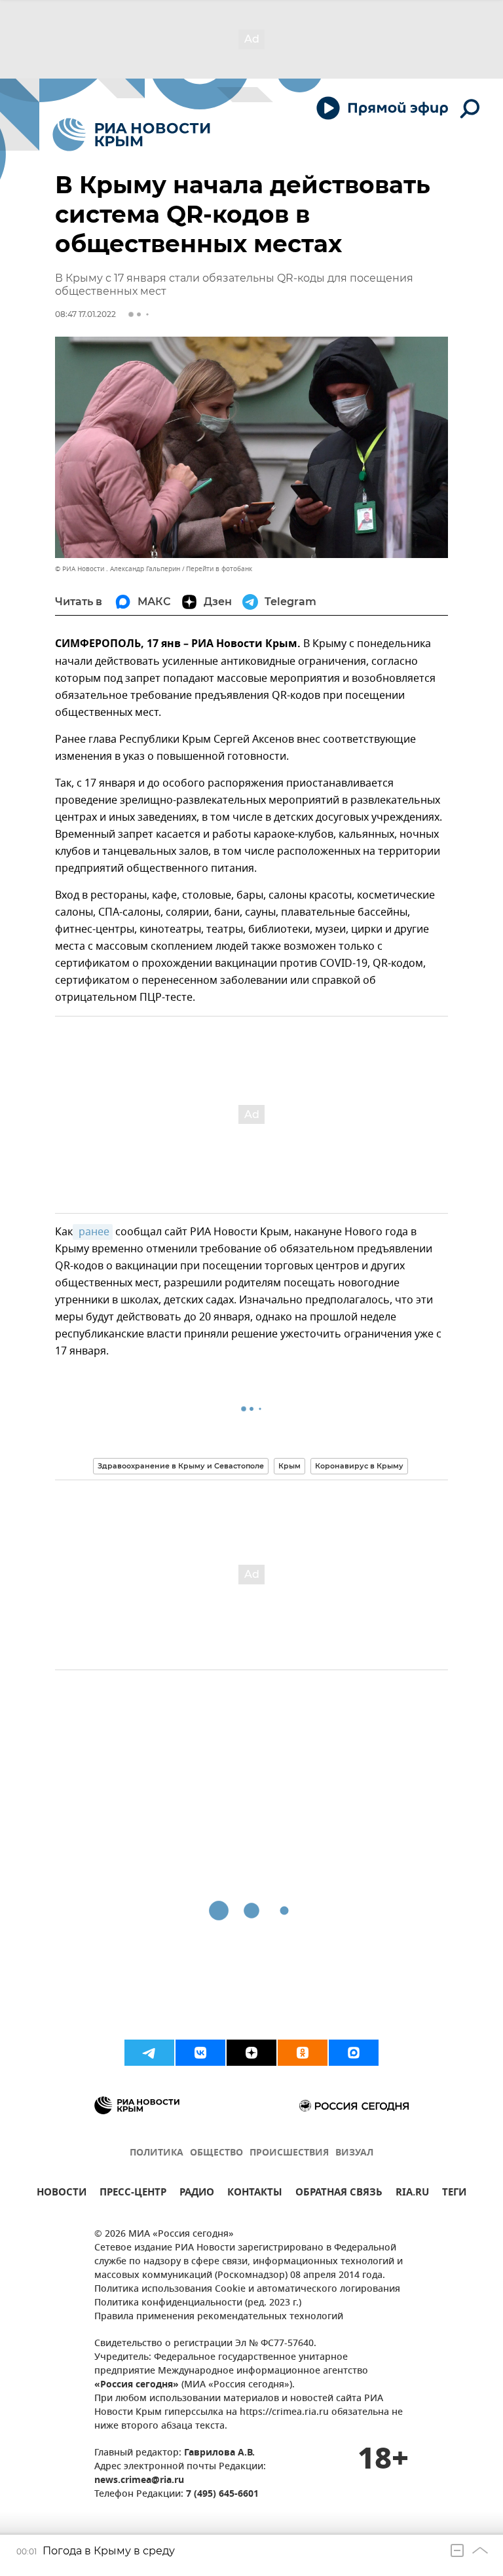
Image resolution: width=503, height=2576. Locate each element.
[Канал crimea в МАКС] (354, 2053)
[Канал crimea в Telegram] (149, 2053)
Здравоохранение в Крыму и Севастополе (181, 1466)
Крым (289, 1466)
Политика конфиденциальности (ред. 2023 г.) (198, 2303)
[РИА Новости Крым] (131, 135)
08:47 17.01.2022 (85, 314)
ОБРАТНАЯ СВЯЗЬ (339, 2194)
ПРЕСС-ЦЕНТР (133, 2194)
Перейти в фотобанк (219, 569)
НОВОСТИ (62, 2194)
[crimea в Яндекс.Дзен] (251, 2053)
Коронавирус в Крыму (359, 1466)
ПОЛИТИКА (157, 2153)
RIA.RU (412, 2194)
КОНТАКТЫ (255, 2194)
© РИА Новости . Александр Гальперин (118, 569)
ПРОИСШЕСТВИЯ (289, 2153)
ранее (93, 1232)
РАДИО (197, 2194)
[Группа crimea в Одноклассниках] (303, 2053)
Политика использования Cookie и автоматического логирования (247, 2289)
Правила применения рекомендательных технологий (219, 2317)
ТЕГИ (454, 2194)
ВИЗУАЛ (354, 2153)
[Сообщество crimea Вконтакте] (200, 2053)
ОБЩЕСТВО (216, 2153)
